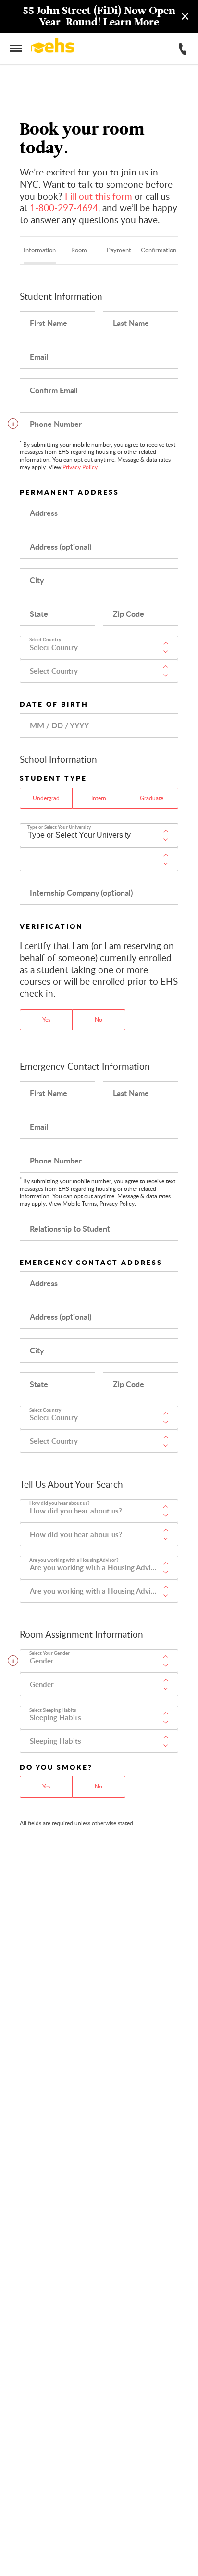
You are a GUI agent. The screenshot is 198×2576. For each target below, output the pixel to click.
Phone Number (56, 424)
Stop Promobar (18, 16)
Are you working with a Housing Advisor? (74, 1560)
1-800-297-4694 (64, 207)
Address (44, 513)
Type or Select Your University (59, 827)
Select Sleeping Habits (53, 1710)
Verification (51, 926)
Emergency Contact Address (91, 1262)
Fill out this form (99, 196)
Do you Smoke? (56, 1767)
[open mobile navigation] (16, 48)
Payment (119, 250)
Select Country (45, 639)
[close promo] (185, 16)
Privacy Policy (80, 467)
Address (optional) (61, 546)
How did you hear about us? (60, 1503)
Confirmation (159, 250)
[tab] (39, 250)
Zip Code (129, 614)
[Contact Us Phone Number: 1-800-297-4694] (183, 49)
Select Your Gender (49, 1653)
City (37, 580)
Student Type (53, 778)
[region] (99, 16)
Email (39, 356)
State (39, 614)
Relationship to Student (70, 1229)
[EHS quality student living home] (53, 47)
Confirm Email (54, 390)
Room (79, 250)
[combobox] (99, 647)
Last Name (131, 323)
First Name (49, 323)
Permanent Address (69, 492)
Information (40, 250)
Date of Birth (54, 704)
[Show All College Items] (166, 835)
